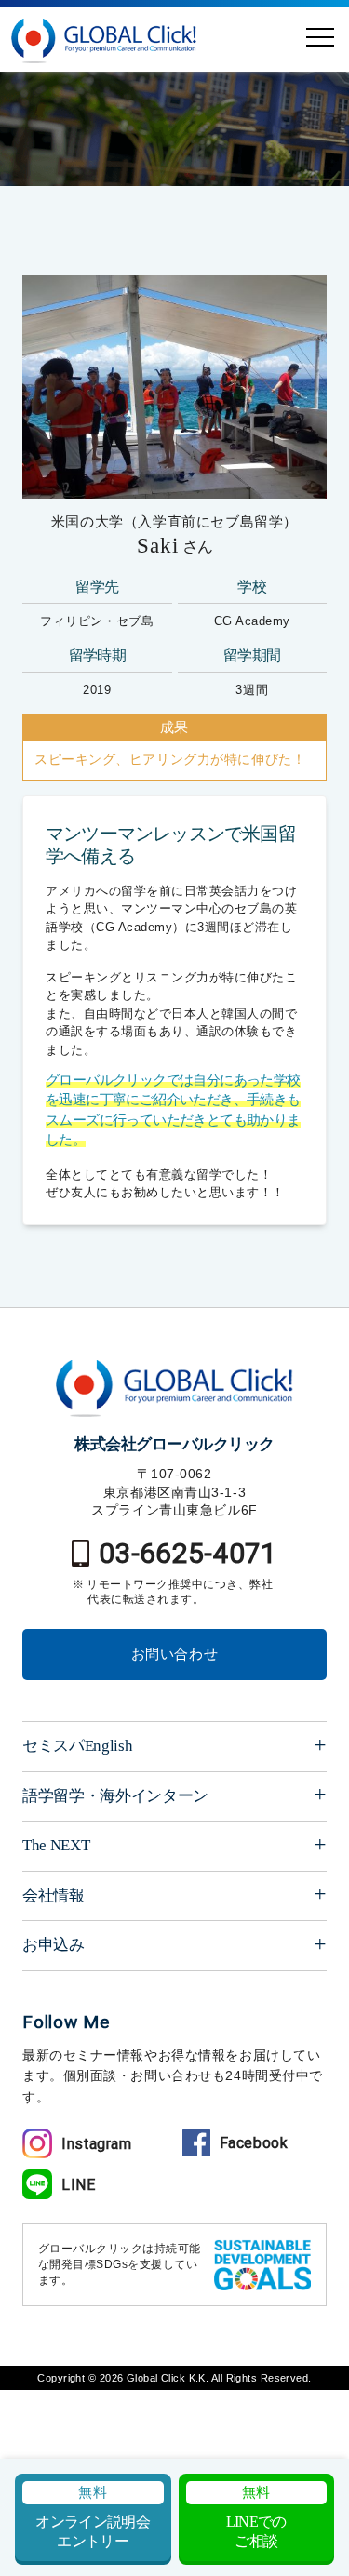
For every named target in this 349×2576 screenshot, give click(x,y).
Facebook (254, 2143)
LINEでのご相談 (256, 2517)
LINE (79, 2185)
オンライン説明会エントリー (93, 2517)
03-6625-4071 (188, 1553)
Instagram (97, 2144)
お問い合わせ (175, 1654)
